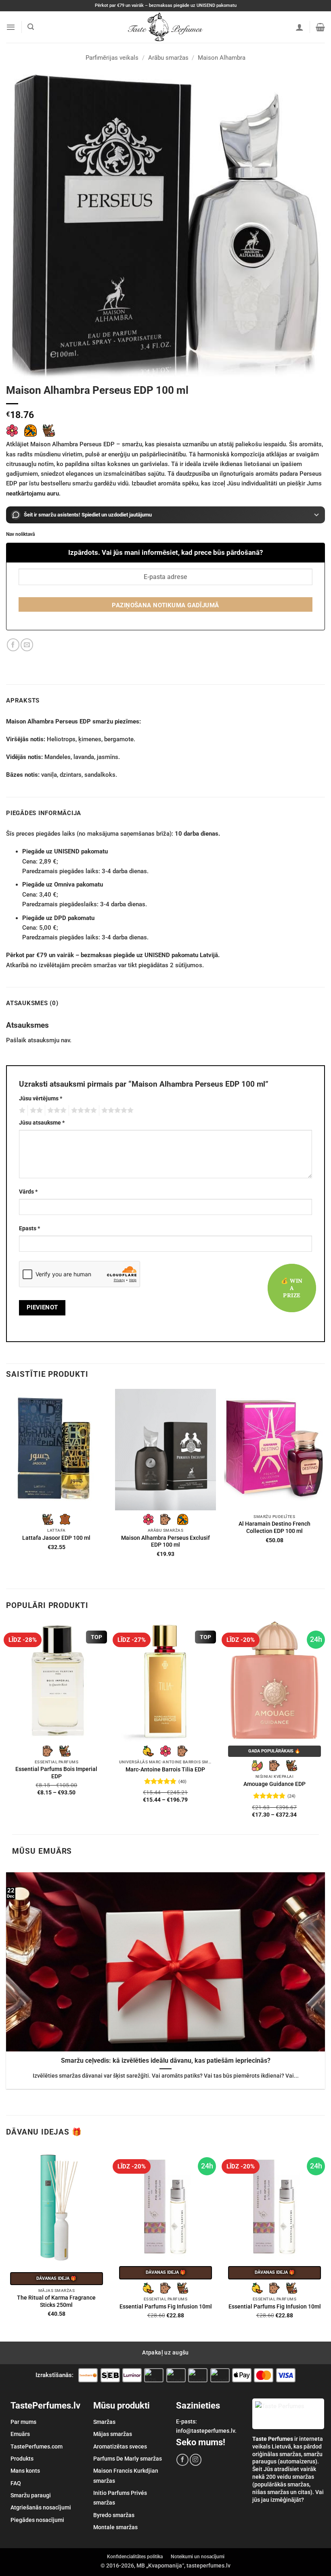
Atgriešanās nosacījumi (41, 2507)
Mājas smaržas (113, 2434)
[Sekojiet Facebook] (182, 2460)
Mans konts (25, 2471)
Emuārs (20, 2434)
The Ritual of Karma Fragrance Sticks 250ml (56, 2301)
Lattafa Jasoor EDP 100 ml (56, 1538)
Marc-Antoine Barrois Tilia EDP (165, 1769)
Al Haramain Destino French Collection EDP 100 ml (274, 1527)
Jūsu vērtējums (41, 1098)
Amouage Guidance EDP (274, 1784)
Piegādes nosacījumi (37, 2520)
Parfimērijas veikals (112, 58)
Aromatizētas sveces (120, 2446)
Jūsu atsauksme (42, 1123)
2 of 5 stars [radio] (35, 1110)
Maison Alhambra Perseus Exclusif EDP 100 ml (165, 1541)
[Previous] (6, 1488)
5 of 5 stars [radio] (116, 1110)
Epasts (29, 1228)
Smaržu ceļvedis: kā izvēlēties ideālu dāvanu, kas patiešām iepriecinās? (166, 2061)
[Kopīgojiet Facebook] (13, 645)
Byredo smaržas (114, 2515)
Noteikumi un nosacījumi (198, 2557)
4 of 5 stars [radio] (83, 1110)
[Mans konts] (300, 27)
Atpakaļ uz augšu (165, 2352)
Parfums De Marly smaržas (128, 2459)
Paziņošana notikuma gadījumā (165, 605)
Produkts (22, 2459)
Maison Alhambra (222, 58)
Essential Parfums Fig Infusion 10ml (166, 2306)
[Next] (325, 1488)
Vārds (28, 1192)
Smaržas (104, 2422)
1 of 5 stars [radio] (21, 1110)
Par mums (23, 2422)
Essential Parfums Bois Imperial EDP (56, 1773)
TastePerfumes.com (37, 2446)
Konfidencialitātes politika (135, 2557)
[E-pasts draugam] (27, 645)
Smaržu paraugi (31, 2495)
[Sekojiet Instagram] (196, 2460)
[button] (11, 27)
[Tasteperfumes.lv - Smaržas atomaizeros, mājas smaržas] (166, 27)
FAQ (16, 2483)
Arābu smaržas (168, 58)
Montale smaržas (115, 2527)
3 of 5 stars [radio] (56, 1110)
